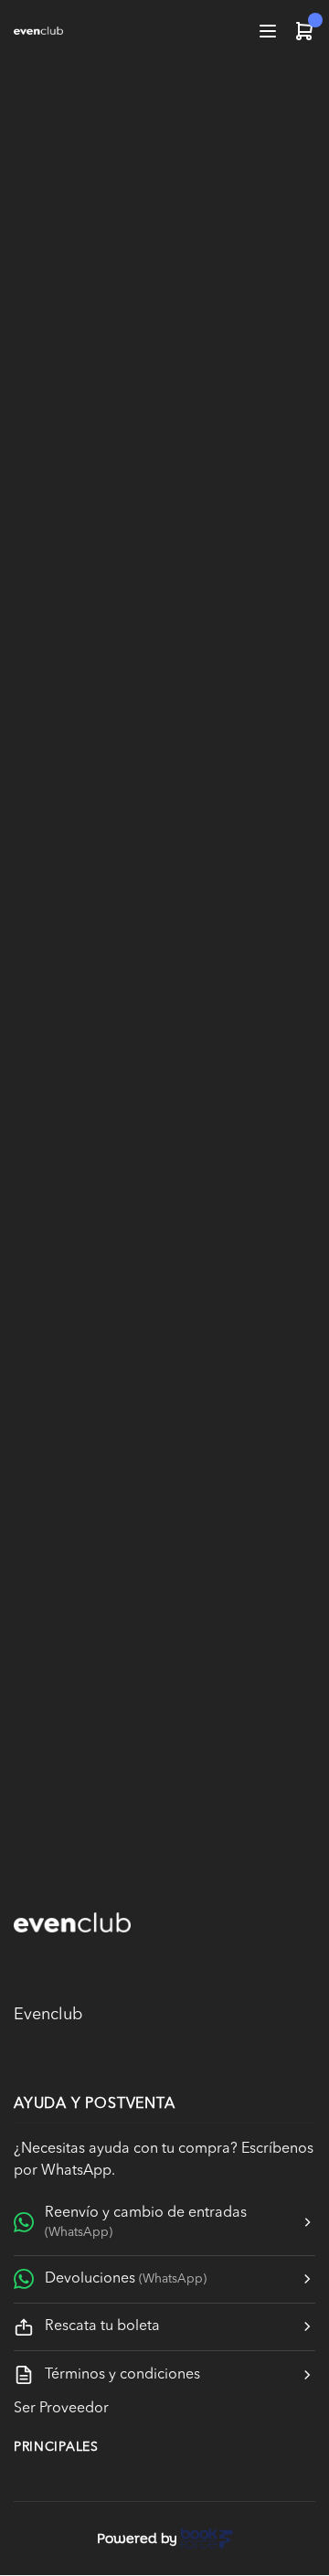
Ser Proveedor (61, 2409)
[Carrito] (304, 31)
